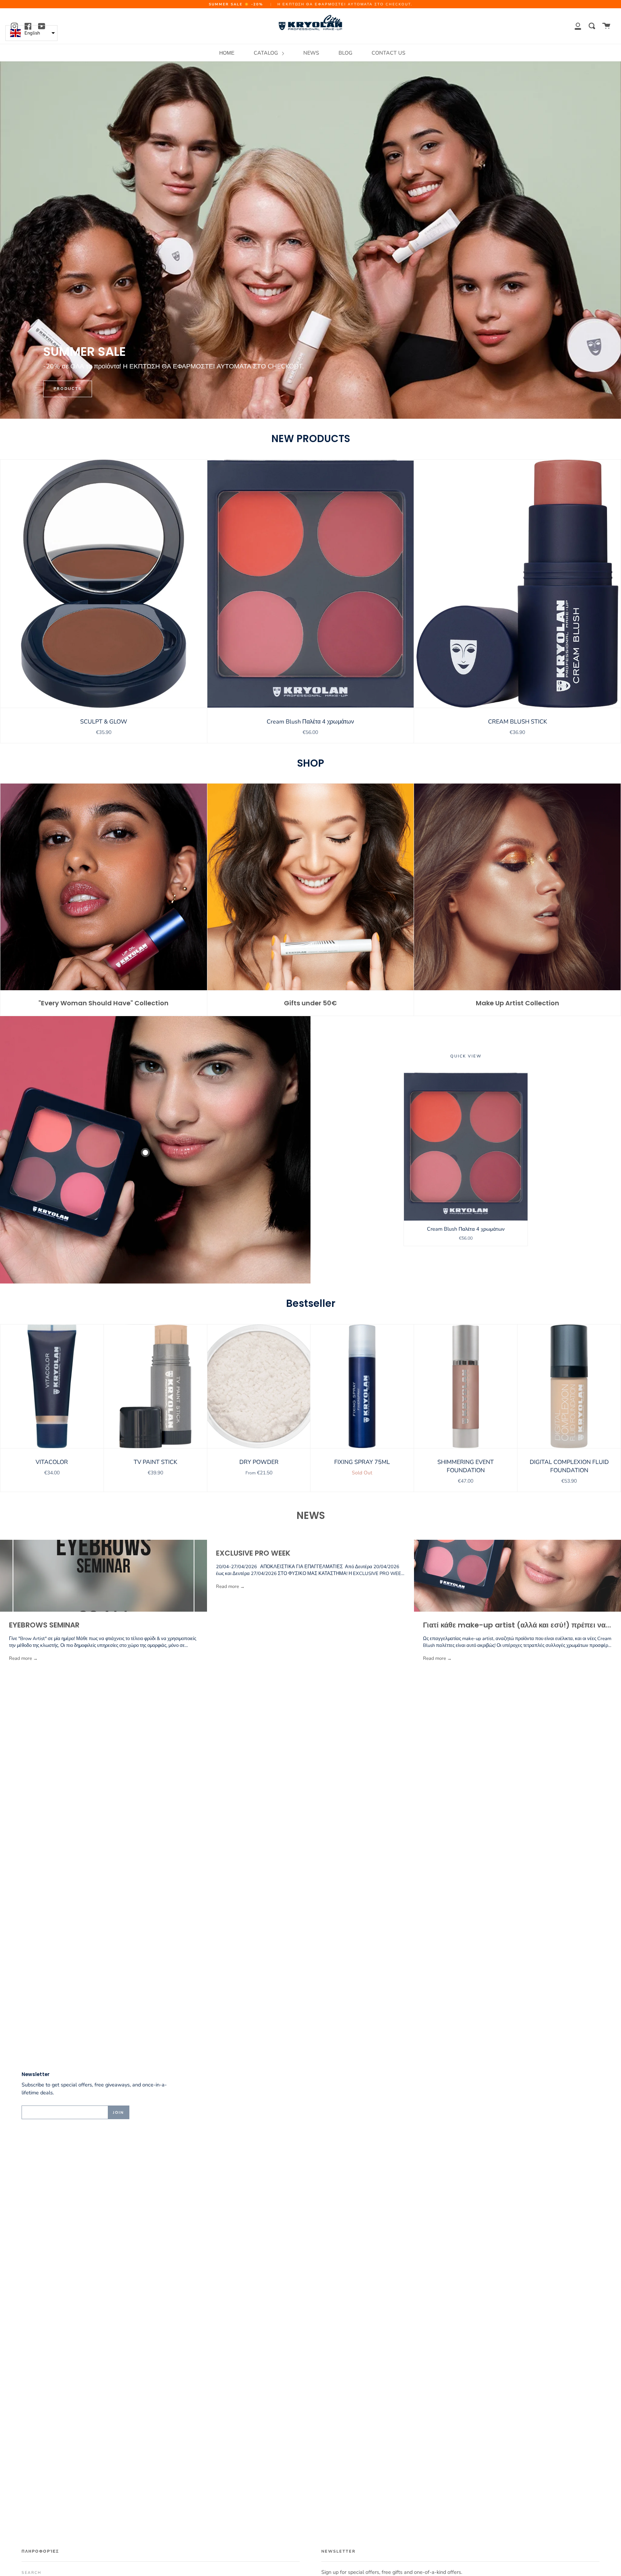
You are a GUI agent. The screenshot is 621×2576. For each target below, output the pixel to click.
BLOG (345, 53)
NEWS (311, 53)
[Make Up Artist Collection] (517, 887)
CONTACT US (388, 53)
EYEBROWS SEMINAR (44, 1625)
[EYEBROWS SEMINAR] (103, 1576)
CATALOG (266, 53)
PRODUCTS (68, 389)
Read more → (23, 1658)
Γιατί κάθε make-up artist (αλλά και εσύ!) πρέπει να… (517, 1625)
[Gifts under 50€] (311, 887)
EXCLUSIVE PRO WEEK (253, 1553)
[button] (31, 33)
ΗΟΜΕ (227, 53)
